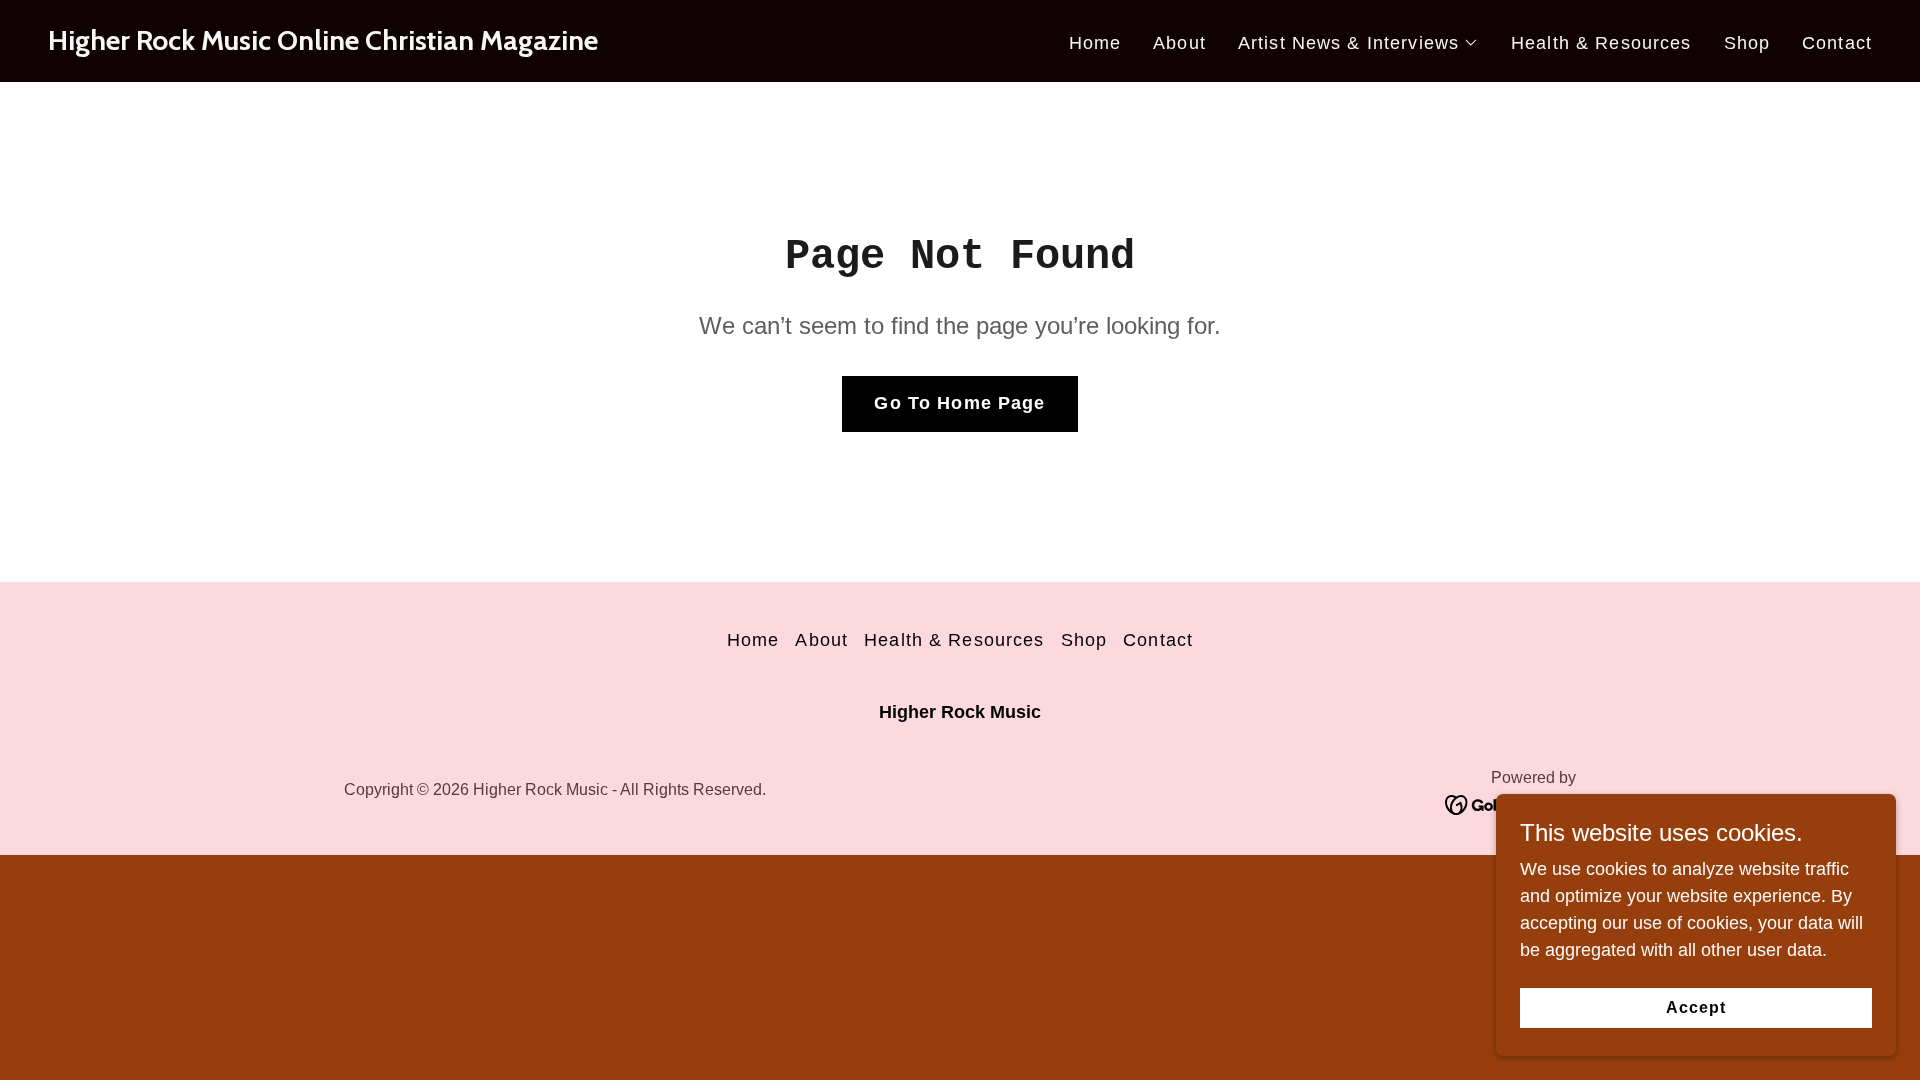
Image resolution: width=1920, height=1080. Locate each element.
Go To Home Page (959, 403)
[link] (323, 44)
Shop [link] (1747, 43)
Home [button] (753, 640)
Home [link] (1095, 43)
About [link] (1179, 43)
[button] (1358, 43)
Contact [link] (1837, 43)
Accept (1696, 1007)
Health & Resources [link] (1601, 43)
